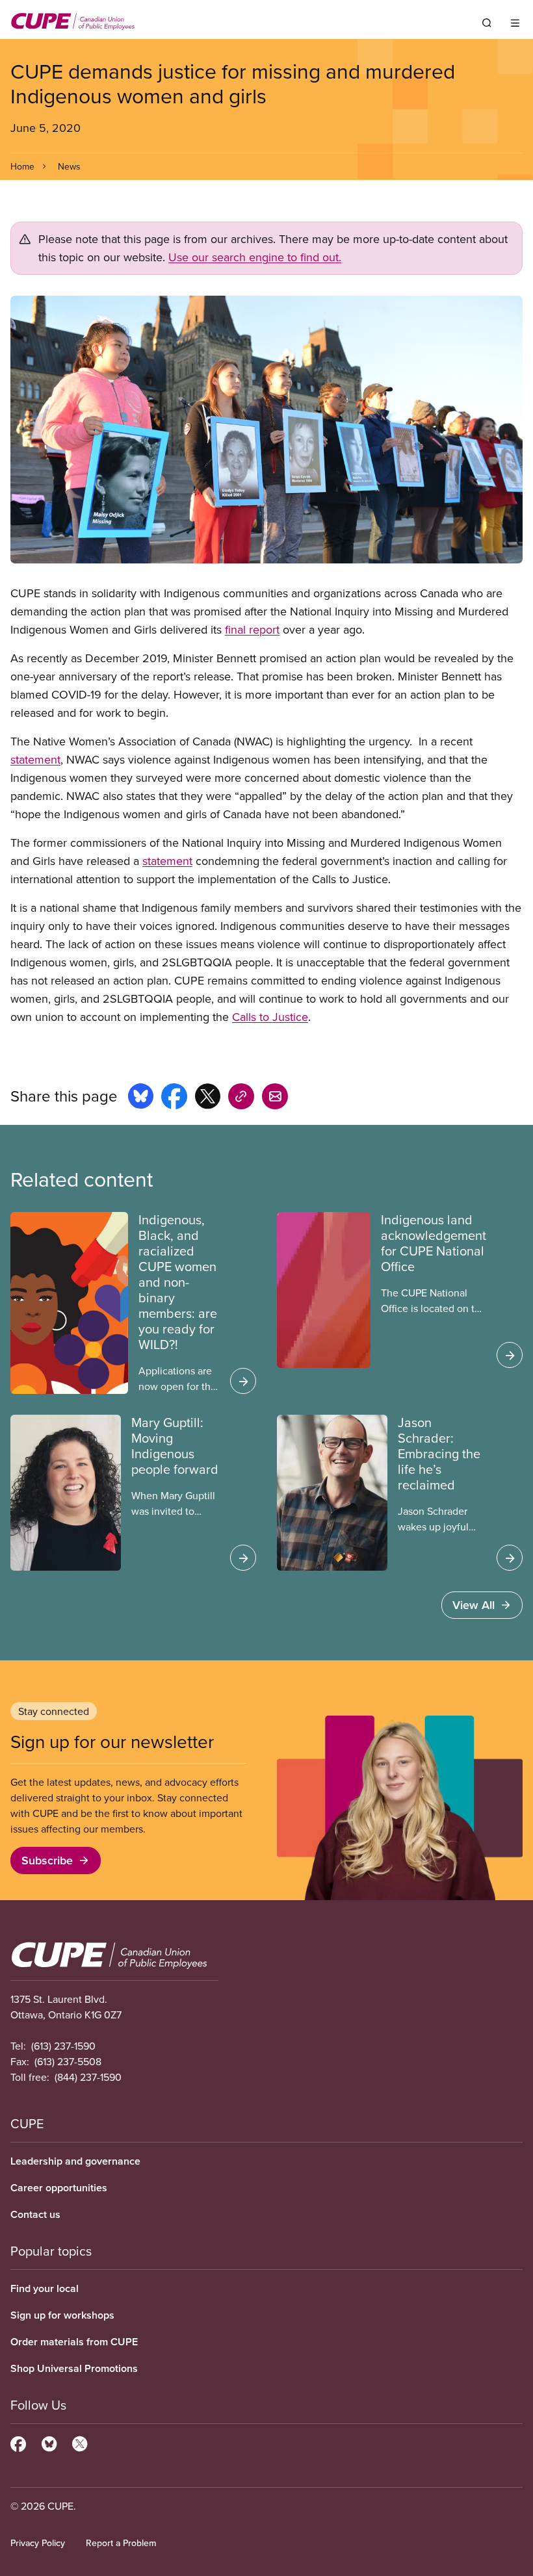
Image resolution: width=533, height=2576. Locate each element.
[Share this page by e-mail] (275, 1098)
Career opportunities (59, 2188)
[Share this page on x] (208, 1098)
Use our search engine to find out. (255, 257)
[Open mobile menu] (515, 23)
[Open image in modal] (266, 430)
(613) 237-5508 (68, 2061)
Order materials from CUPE (74, 2342)
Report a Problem (121, 2543)
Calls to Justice (270, 1017)
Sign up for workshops (62, 2315)
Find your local (45, 2288)
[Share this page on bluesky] (141, 1098)
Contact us (35, 2214)
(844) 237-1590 (88, 2077)
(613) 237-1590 (63, 2046)
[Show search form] (487, 23)
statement (35, 759)
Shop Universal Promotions (74, 2368)
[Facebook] (18, 2442)
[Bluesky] (49, 2442)
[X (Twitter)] (80, 2442)
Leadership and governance (75, 2161)
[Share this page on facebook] (174, 1098)
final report (252, 629)
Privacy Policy (38, 2543)
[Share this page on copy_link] (241, 1098)
